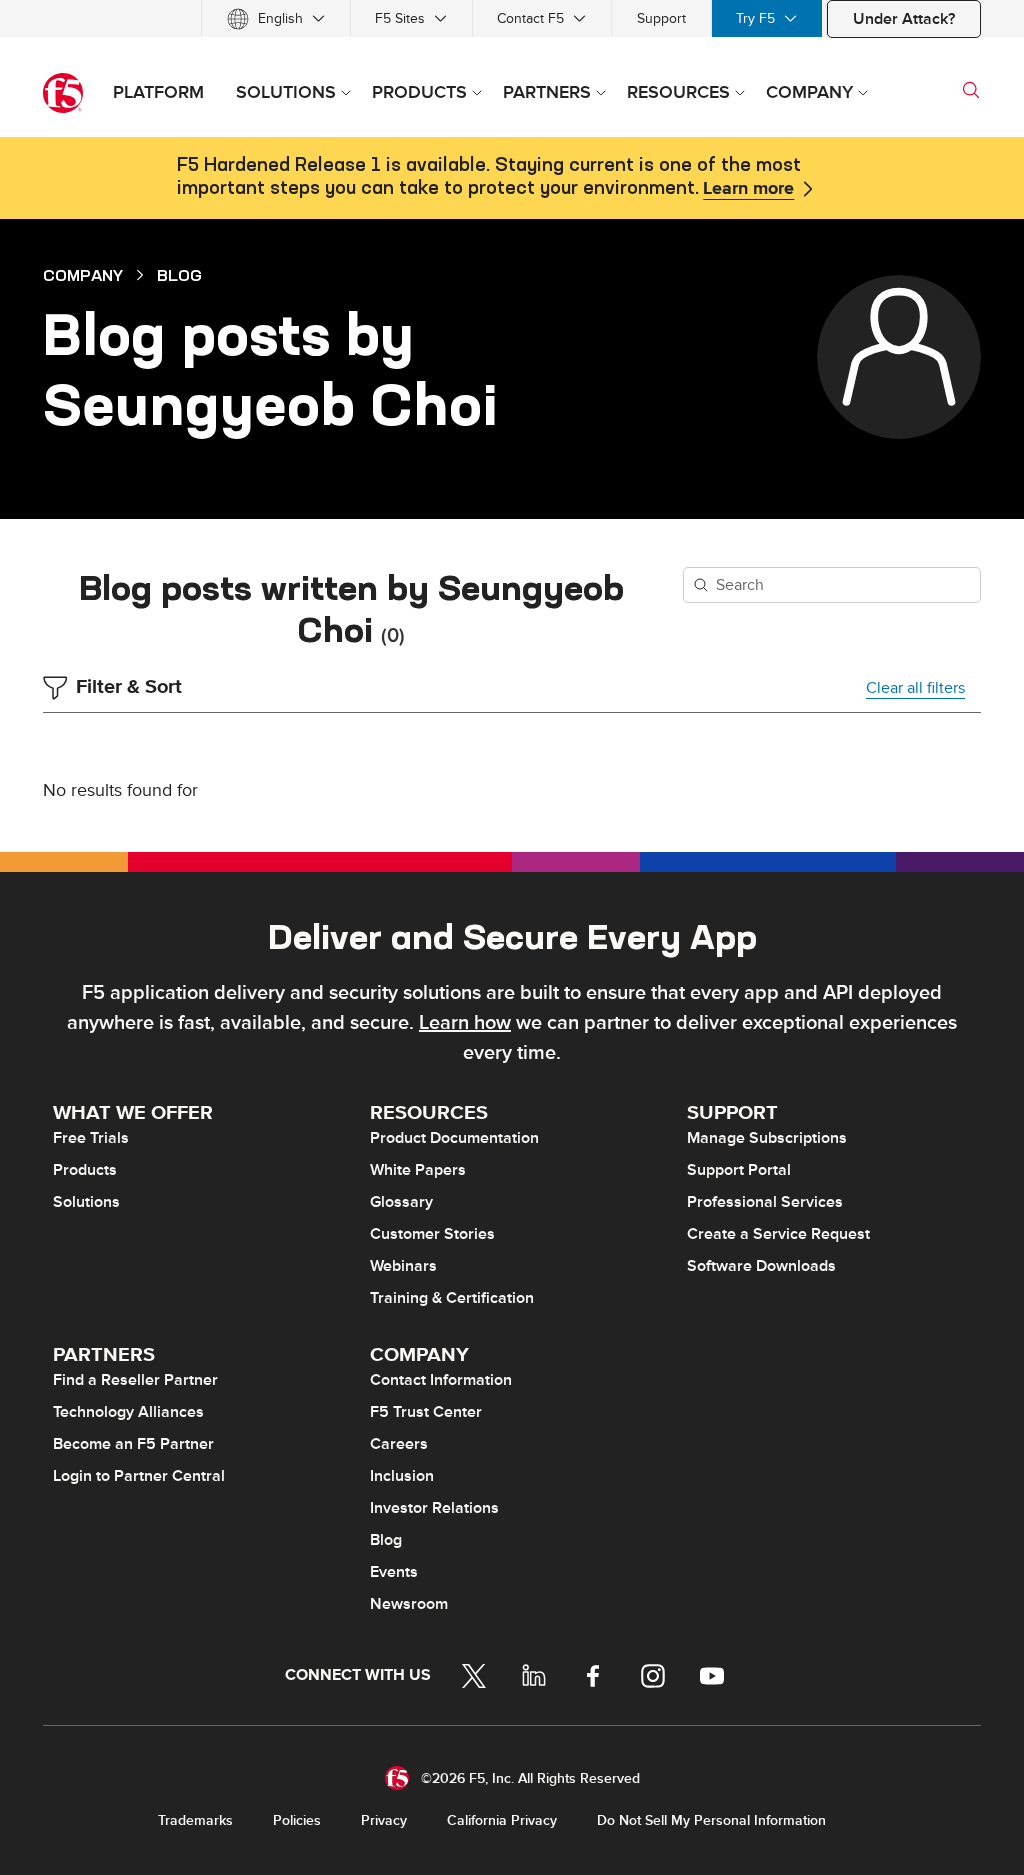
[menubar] (512, 18)
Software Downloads (761, 1266)
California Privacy (502, 1820)
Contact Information (441, 1380)
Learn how (465, 1023)
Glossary (401, 1202)
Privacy (384, 1820)
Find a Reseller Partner (135, 1380)
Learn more (748, 189)
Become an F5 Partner (133, 1444)
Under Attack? (904, 19)
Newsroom (409, 1604)
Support (661, 18)
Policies (297, 1820)
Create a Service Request (778, 1234)
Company (83, 275)
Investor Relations (434, 1508)
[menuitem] (276, 18)
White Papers (418, 1170)
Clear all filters (915, 688)
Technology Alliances (128, 1412)
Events (394, 1572)
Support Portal (739, 1170)
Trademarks (195, 1820)
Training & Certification (452, 1298)
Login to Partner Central (139, 1476)
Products (85, 1170)
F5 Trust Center (426, 1412)
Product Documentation (454, 1138)
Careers (399, 1444)
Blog (179, 275)
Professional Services (765, 1202)
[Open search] (971, 90)
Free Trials (91, 1138)
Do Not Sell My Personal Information (711, 1820)
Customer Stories (432, 1234)
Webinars (403, 1266)
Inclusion (402, 1476)
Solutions (86, 1202)
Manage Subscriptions (767, 1138)
